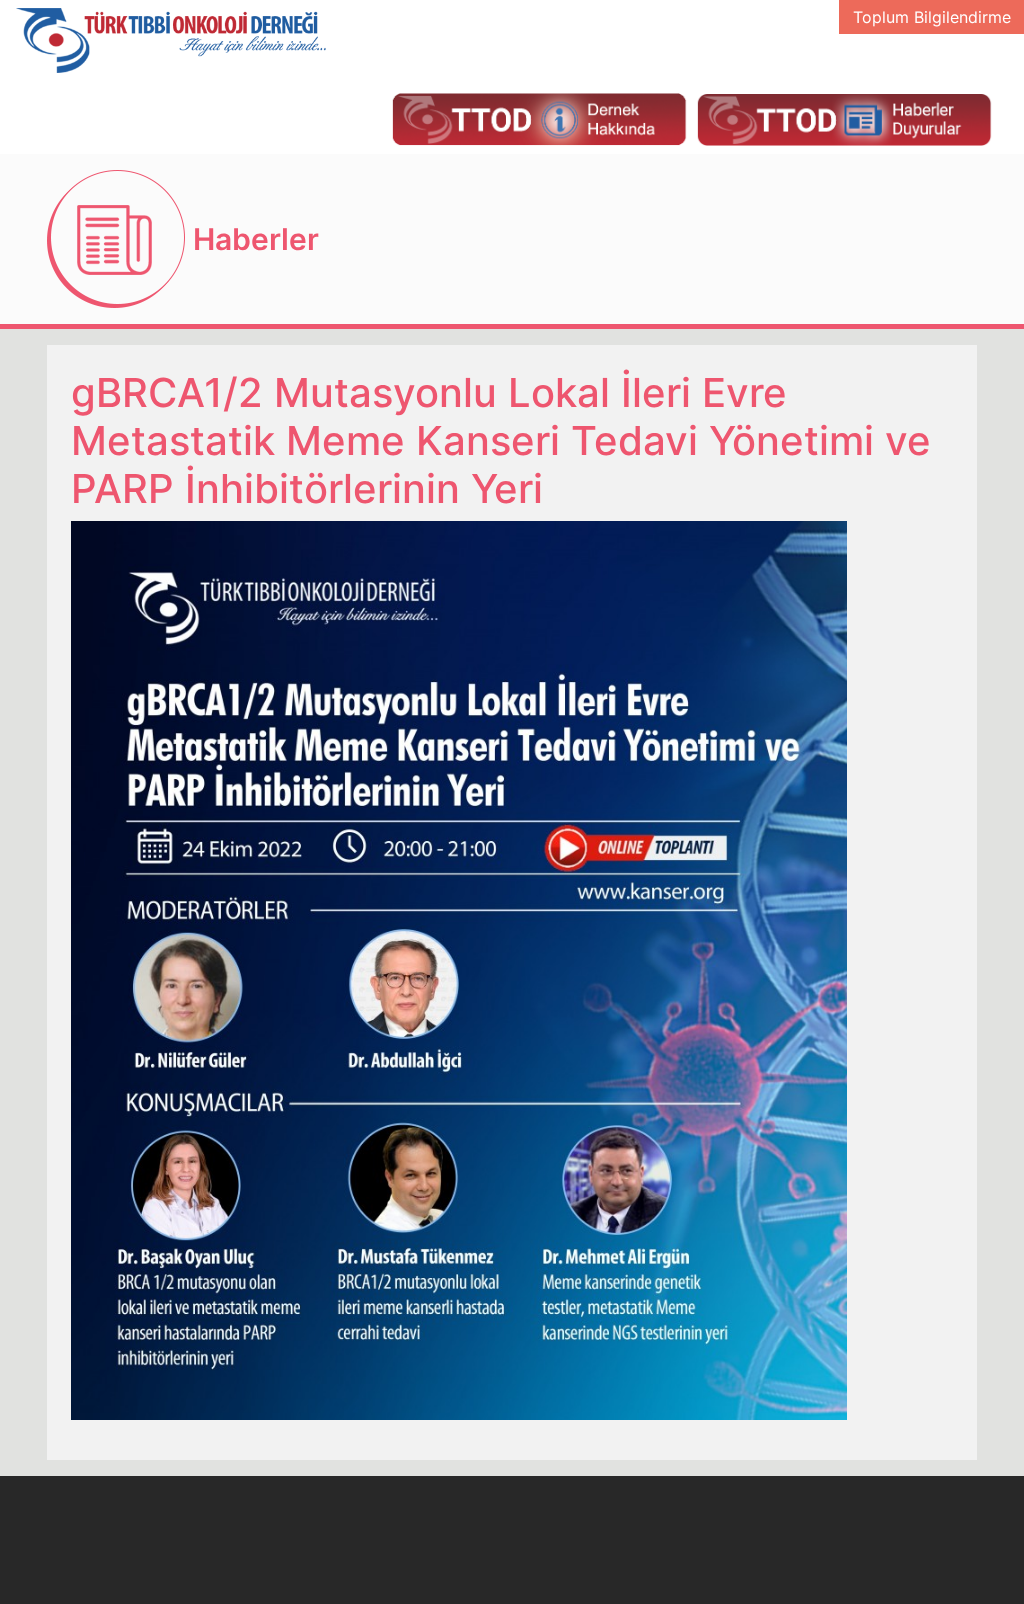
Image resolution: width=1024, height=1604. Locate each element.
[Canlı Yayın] (539, 118)
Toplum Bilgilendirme (932, 17)
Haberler (256, 239)
